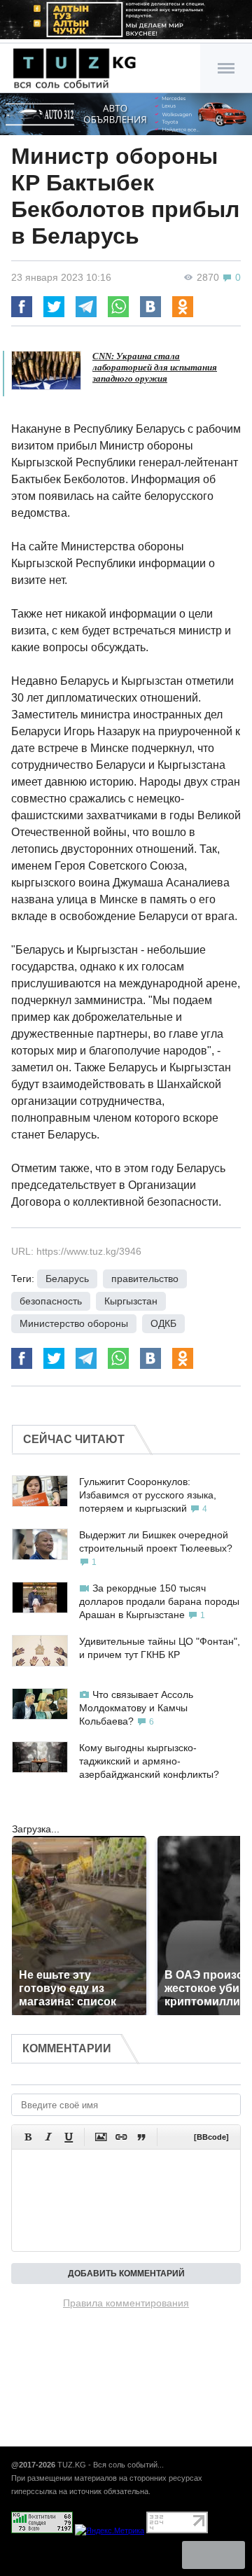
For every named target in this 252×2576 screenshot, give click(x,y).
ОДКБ (163, 1323)
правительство (145, 1279)
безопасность (51, 1301)
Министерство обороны (74, 1323)
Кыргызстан (131, 1301)
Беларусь (67, 1279)
